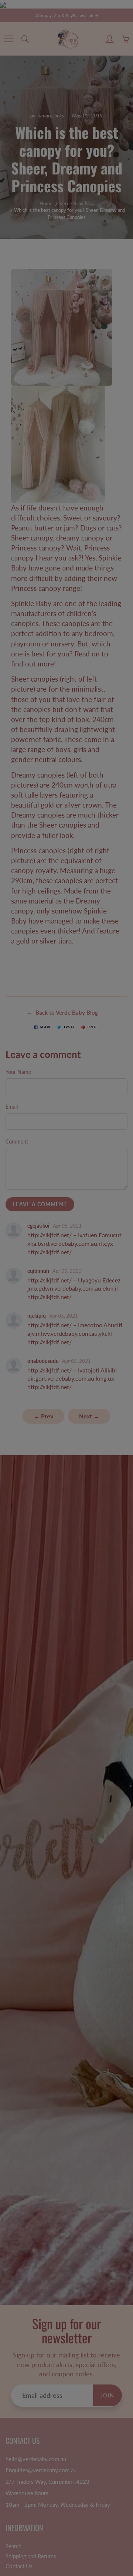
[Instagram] (72, 158)
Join (106, 133)
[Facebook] (56, 158)
